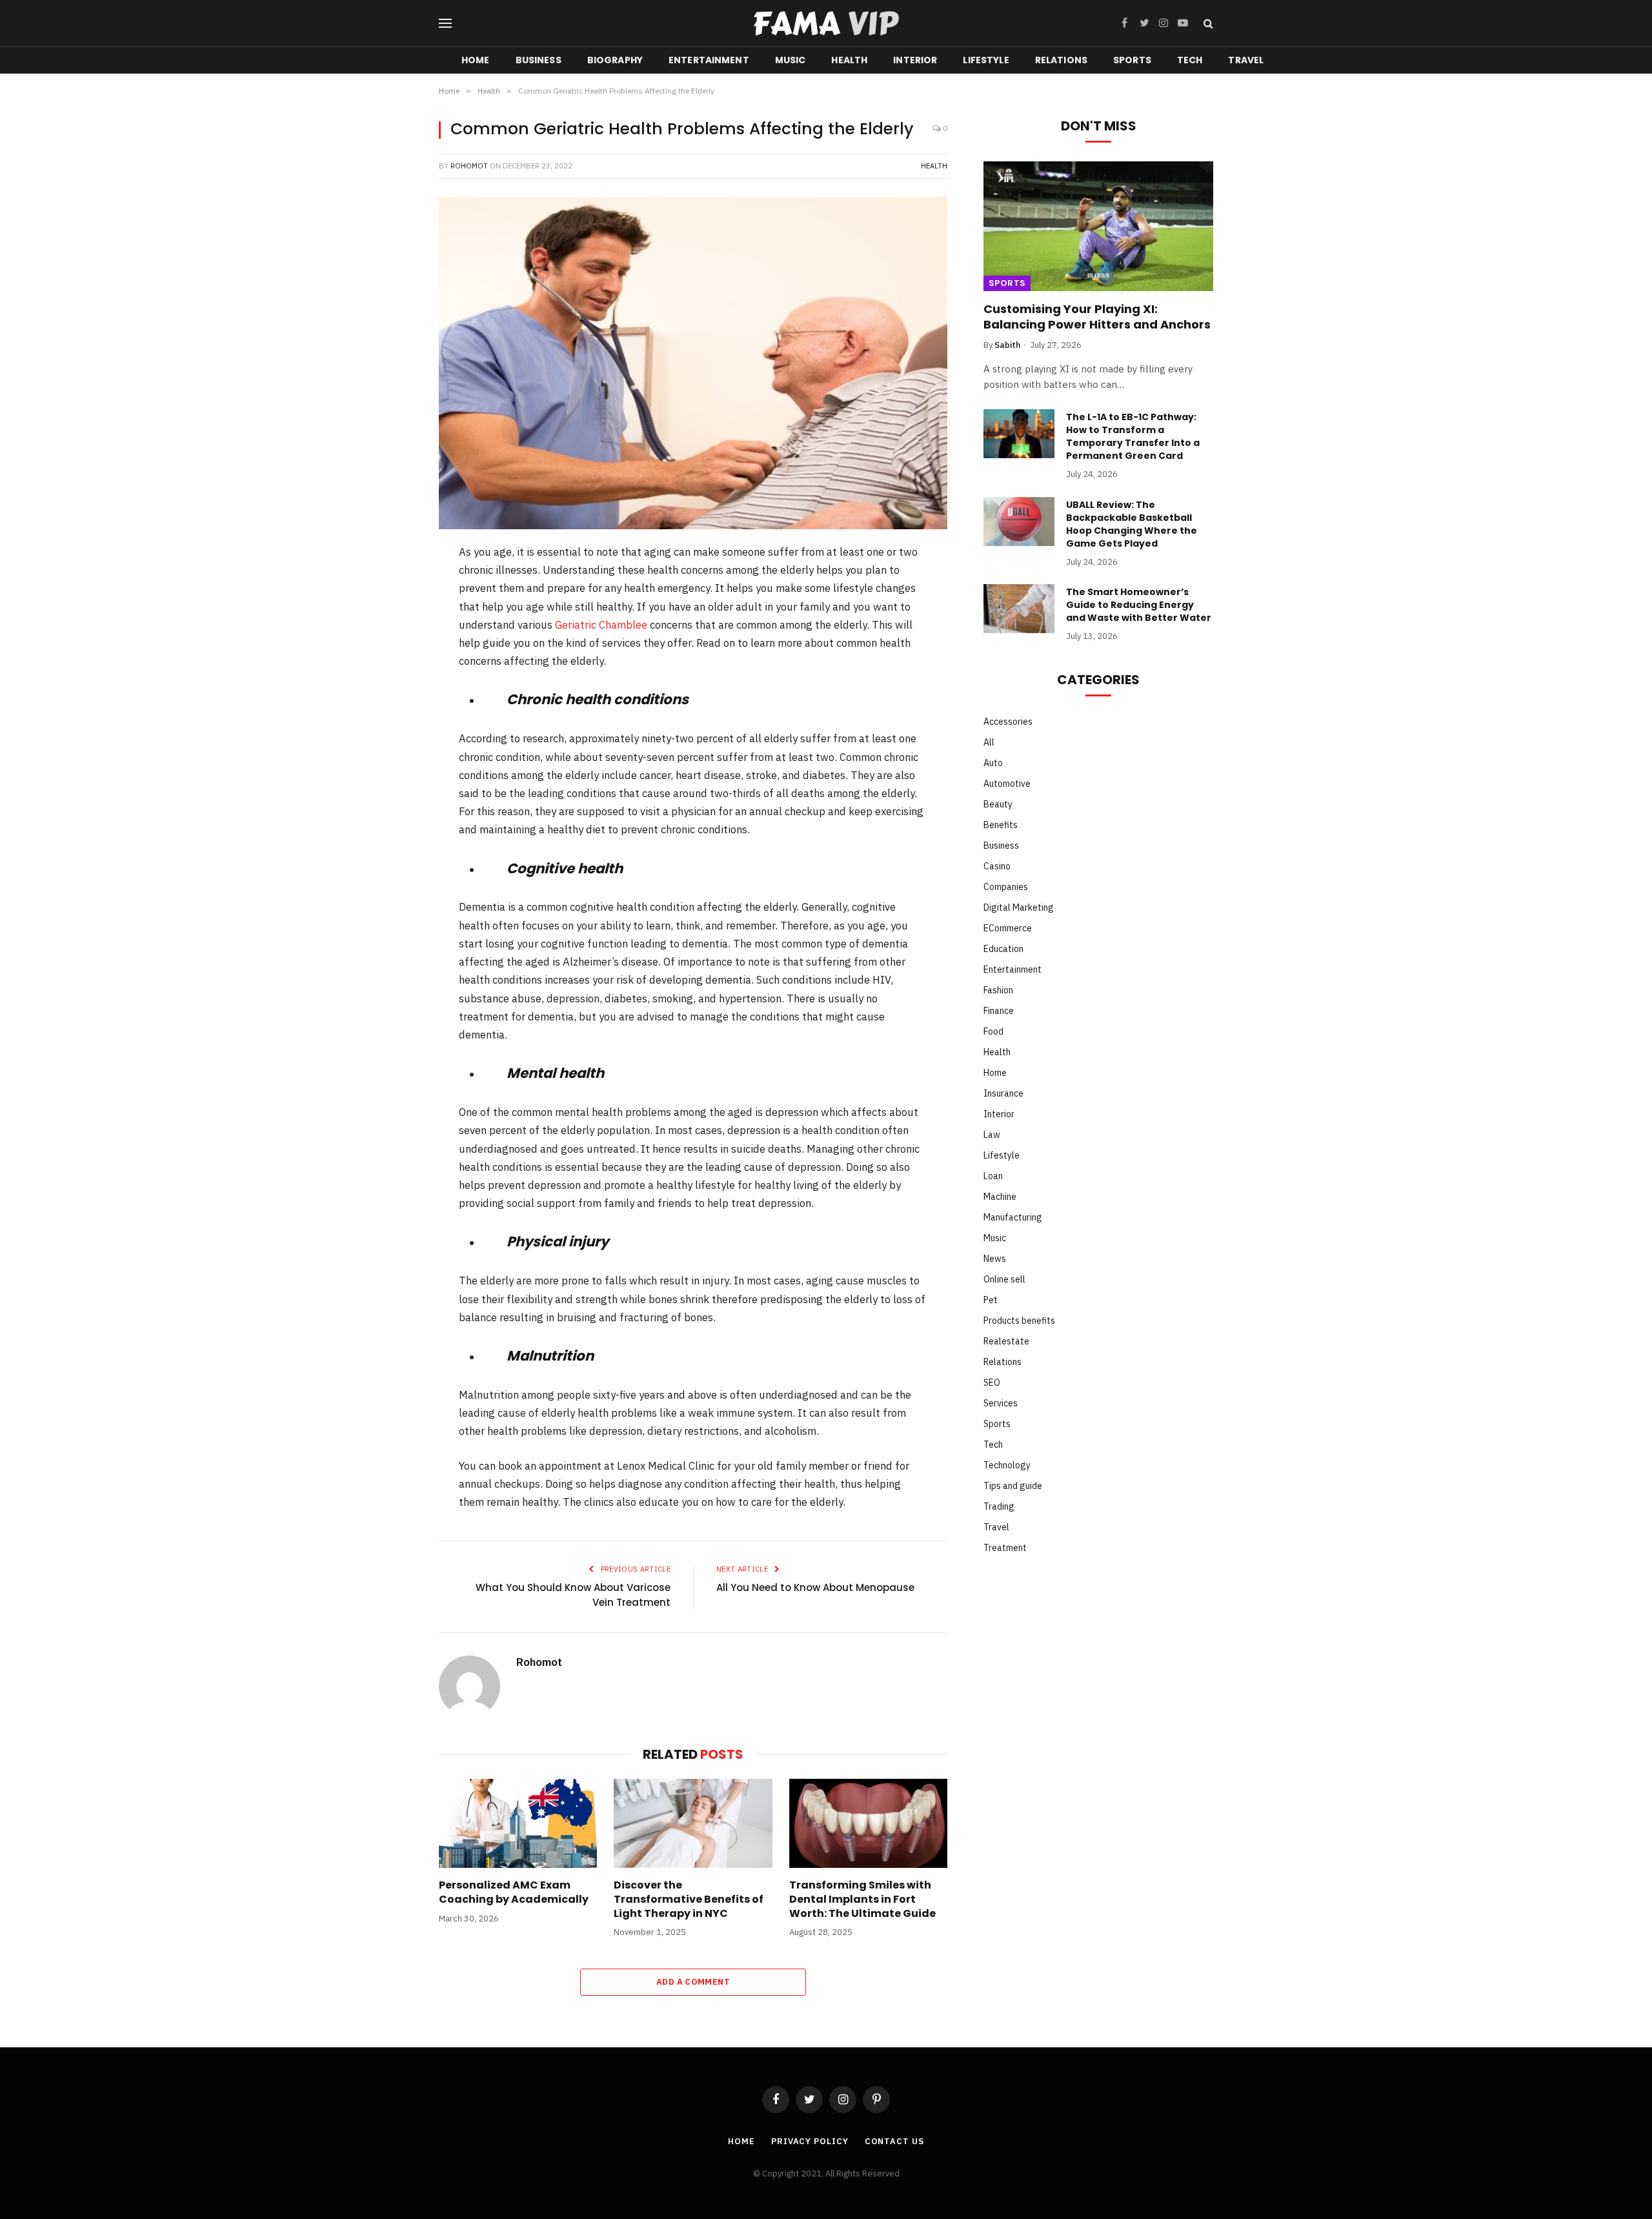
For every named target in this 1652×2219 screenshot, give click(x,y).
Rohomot (469, 166)
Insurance (1003, 1093)
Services (1001, 1403)
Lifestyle (986, 60)
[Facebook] (396, 587)
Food (993, 1031)
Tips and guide (1013, 1486)
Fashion (998, 990)
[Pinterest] (396, 654)
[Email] (396, 755)
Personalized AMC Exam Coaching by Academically (514, 1892)
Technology (1007, 1465)
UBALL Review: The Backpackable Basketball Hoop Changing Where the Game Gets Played (1132, 524)
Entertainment (709, 60)
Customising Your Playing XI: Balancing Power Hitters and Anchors (1097, 317)
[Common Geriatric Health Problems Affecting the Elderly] (693, 363)
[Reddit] (396, 688)
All (989, 742)
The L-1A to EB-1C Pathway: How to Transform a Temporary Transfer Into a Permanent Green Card (1133, 436)
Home (476, 60)
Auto (993, 763)
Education (1003, 949)
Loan (993, 1176)
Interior (915, 60)
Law (992, 1135)
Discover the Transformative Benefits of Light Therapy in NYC (689, 1899)
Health (849, 60)
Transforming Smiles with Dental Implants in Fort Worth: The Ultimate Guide (862, 1899)
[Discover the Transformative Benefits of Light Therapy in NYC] (693, 1823)
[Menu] (445, 24)
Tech (1190, 60)
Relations (1061, 60)
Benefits (1001, 825)
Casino (997, 866)
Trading (999, 1506)
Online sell (1004, 1279)
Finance (999, 1011)
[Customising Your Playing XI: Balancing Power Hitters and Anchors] (1098, 226)
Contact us (894, 2141)
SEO (992, 1383)
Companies (1006, 887)
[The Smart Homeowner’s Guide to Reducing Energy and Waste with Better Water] (1019, 609)
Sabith (1007, 345)
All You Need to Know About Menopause (815, 1587)
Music (791, 60)
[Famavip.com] (826, 24)
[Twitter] (396, 621)
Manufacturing (1013, 1217)
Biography (615, 60)
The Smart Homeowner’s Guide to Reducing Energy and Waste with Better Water (1139, 605)
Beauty (998, 804)
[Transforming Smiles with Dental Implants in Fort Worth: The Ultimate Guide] (868, 1823)
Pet (991, 1300)
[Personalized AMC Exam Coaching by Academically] (518, 1823)
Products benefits (1019, 1321)
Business (539, 60)
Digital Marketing (1019, 907)
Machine (1000, 1197)
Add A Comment (693, 1982)
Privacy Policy (810, 2141)
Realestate (1006, 1341)
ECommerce (1008, 928)
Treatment (1005, 1548)
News (995, 1259)
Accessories (1008, 722)
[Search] (1207, 24)
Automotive (1007, 784)
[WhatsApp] (396, 722)
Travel (1246, 60)
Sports (1132, 60)
